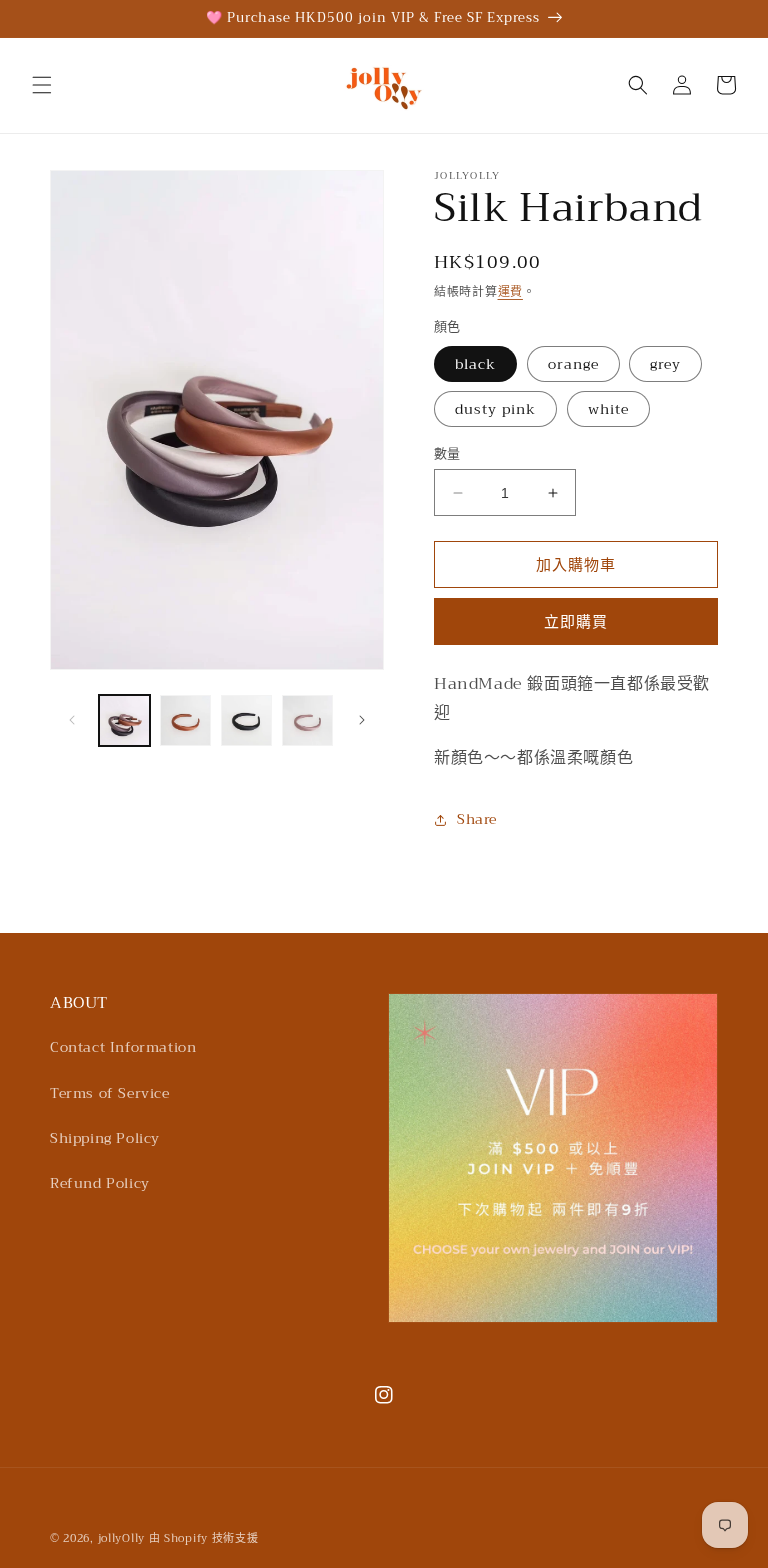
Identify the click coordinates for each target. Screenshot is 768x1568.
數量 (447, 454)
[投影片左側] (72, 720)
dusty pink (495, 409)
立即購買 (576, 622)
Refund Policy (100, 1183)
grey (665, 364)
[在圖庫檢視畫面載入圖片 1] (124, 720)
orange (573, 364)
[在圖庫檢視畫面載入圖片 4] (307, 720)
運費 (510, 292)
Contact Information (123, 1047)
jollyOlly (121, 1538)
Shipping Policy (105, 1138)
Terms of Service (110, 1093)
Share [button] (477, 819)
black (475, 364)
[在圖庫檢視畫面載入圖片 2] (185, 720)
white (608, 409)
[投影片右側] (362, 720)
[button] (42, 85)
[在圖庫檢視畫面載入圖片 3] (246, 720)
